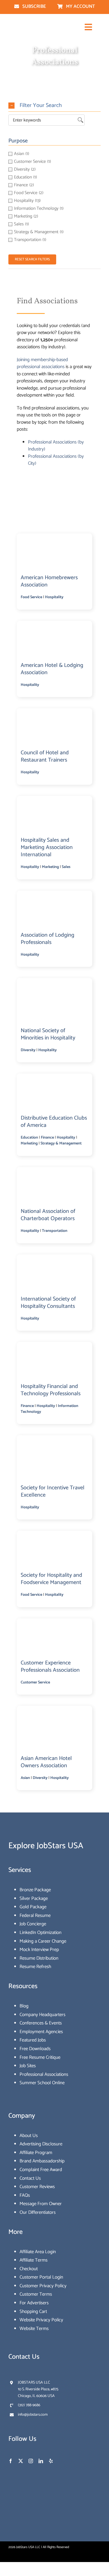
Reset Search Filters (32, 259)
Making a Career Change (43, 1941)
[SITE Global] (55, 1441)
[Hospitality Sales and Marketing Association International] (54, 802)
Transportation (55, 1231)
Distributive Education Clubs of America (54, 1122)
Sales (66, 867)
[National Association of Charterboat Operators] (54, 1173)
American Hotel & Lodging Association (52, 669)
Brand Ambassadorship (42, 2161)
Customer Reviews (37, 2187)
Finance (47, 1138)
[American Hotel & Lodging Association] (54, 627)
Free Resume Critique (40, 2057)
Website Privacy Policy (41, 2320)
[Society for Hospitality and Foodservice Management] (54, 1537)
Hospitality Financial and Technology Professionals (51, 1390)
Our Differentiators (38, 2212)
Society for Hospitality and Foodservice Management (51, 1579)
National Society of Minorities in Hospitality (48, 1034)
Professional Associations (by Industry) (56, 446)
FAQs (25, 2195)
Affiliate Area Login (38, 2252)
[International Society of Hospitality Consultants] (54, 1260)
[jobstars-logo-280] (30, 25)
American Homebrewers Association (49, 581)
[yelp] (51, 2461)
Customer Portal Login (41, 2277)
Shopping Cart (33, 2312)
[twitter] (21, 2461)
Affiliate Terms (34, 2260)
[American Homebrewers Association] (54, 539)
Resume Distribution (39, 1958)
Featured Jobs (33, 2040)
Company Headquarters (42, 2015)
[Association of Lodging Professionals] (54, 896)
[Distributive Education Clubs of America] (54, 1080)
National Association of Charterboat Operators (48, 1215)
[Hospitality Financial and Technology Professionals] (54, 1348)
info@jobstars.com (33, 2415)
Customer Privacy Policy (43, 2286)
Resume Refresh (35, 1967)
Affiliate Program (36, 2153)
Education (29, 1138)
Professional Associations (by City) (56, 460)
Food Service (31, 597)
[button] (54, 106)
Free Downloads (35, 2049)
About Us (29, 2136)
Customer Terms (36, 2294)
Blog (24, 2006)
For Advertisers (34, 2303)
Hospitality (54, 597)
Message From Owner (41, 2204)
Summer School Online (42, 2083)
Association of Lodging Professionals (48, 939)
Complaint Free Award (41, 2170)
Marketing (50, 867)
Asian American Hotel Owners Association (46, 1762)
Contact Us (30, 2178)
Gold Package (33, 1907)
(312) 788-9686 (29, 2405)
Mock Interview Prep (39, 1950)
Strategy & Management (61, 1143)
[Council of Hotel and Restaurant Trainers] (54, 714)
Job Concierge (33, 1924)
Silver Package (34, 1898)
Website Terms (34, 2329)
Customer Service (35, 1682)
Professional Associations (44, 2074)
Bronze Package (35, 1890)
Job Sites (28, 2066)
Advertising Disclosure (41, 2144)
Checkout (29, 2269)
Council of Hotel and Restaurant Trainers (45, 756)
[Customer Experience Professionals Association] (54, 1624)
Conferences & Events (41, 2023)
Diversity (28, 1050)
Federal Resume (35, 1916)
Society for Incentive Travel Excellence (53, 1491)
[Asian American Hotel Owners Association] (55, 1712)
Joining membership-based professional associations (42, 363)
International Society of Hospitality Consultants (48, 1303)
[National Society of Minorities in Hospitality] (55, 984)
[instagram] (31, 2461)
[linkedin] (41, 2461)
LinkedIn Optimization (41, 1933)
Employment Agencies (41, 2032)
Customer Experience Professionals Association (50, 1667)
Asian (25, 1778)
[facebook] (11, 2461)
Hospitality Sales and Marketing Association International (47, 847)
